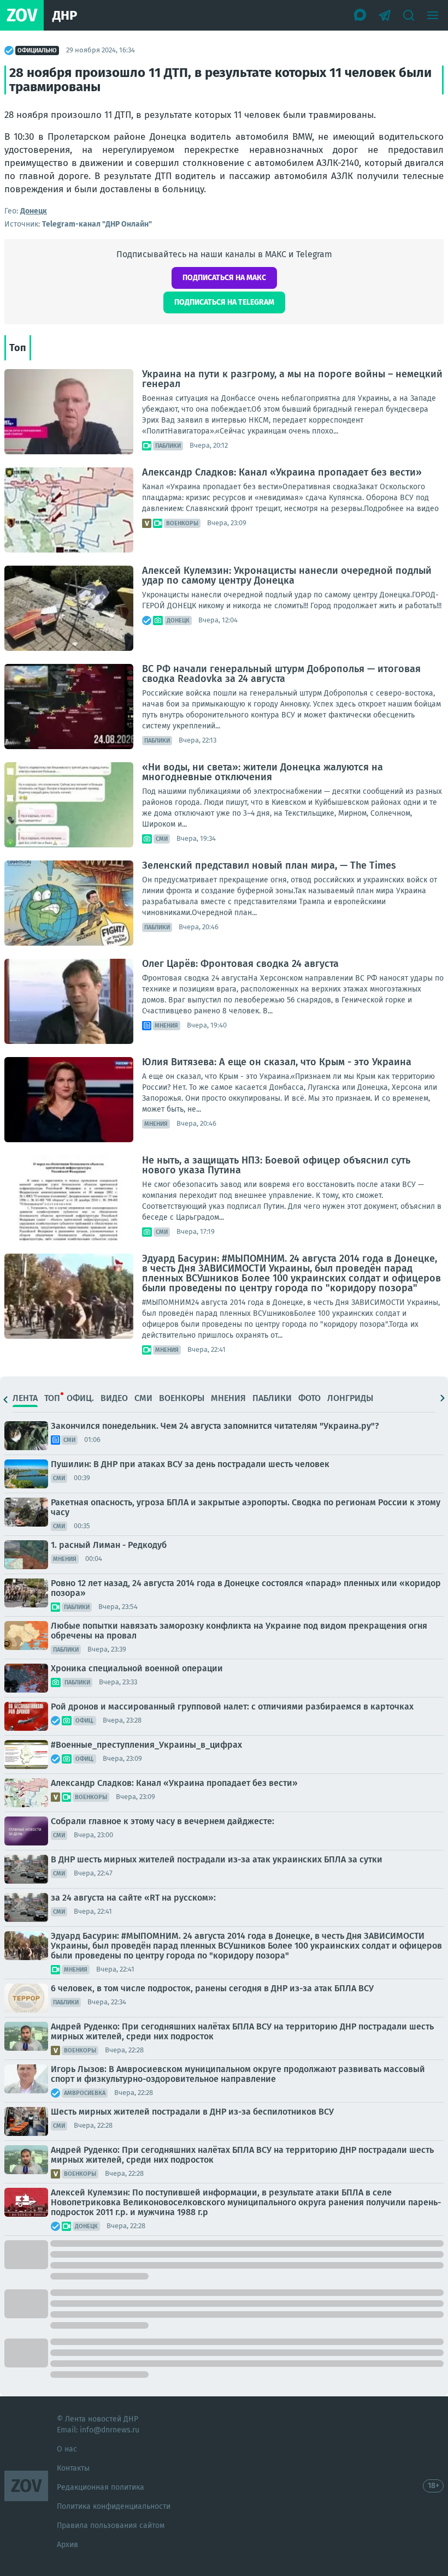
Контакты (73, 2468)
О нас (67, 2449)
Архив (67, 2545)
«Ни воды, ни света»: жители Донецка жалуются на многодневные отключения (263, 772)
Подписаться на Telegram (224, 302)
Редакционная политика (101, 2487)
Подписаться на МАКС (224, 278)
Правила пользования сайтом (111, 2525)
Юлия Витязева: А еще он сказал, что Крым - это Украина (277, 1062)
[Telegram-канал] (385, 15)
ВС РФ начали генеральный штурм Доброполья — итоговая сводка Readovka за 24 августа (281, 674)
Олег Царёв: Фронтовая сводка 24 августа (240, 964)
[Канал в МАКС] (361, 15)
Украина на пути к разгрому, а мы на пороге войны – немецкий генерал (292, 379)
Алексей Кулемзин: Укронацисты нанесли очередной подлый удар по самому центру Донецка (287, 575)
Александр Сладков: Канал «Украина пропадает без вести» (282, 472)
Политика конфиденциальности (114, 2506)
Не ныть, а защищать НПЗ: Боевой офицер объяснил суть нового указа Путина (276, 1165)
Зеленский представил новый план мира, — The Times (269, 865)
